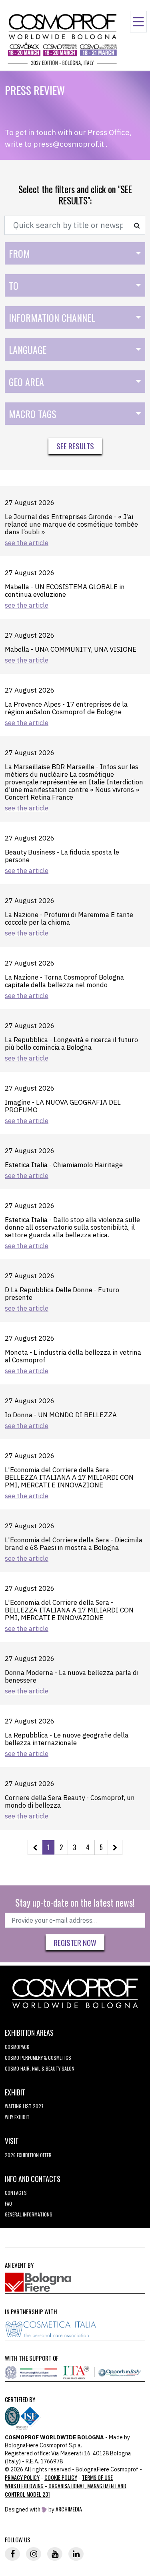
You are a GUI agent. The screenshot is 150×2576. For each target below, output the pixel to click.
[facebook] (12, 2554)
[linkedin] (76, 2554)
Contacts (16, 2193)
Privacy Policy (22, 2477)
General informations (29, 2214)
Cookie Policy (61, 2477)
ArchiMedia (69, 2509)
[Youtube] (55, 2554)
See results (75, 446)
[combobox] (75, 253)
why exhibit (17, 2117)
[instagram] (34, 2554)
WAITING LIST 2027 (24, 2106)
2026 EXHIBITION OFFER (28, 2155)
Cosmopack (17, 2047)
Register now (75, 1942)
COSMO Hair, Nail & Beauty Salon (40, 2068)
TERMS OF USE (97, 2477)
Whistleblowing (24, 2486)
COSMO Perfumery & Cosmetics (38, 2058)
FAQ (8, 2203)
